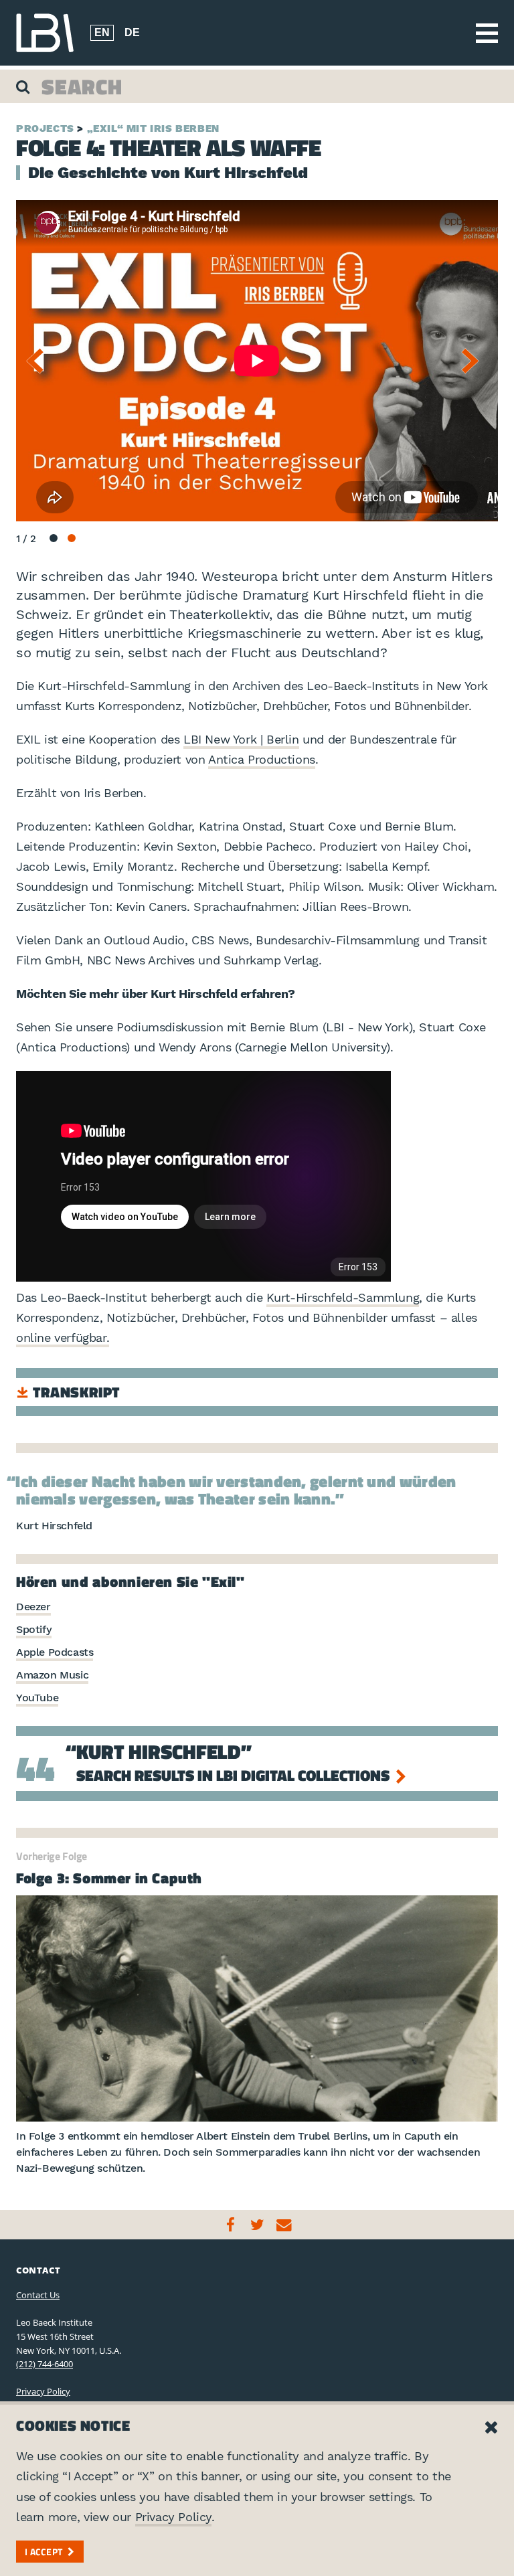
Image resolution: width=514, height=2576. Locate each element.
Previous (39, 361)
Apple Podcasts (55, 1652)
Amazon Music (52, 1675)
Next (475, 361)
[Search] (24, 86)
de (132, 32)
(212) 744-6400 (45, 2364)
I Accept (44, 2552)
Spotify (34, 1629)
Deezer (33, 1607)
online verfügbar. (63, 1338)
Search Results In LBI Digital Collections (235, 1775)
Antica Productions (262, 759)
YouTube (37, 1698)
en (102, 32)
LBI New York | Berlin (241, 739)
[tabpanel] (257, 361)
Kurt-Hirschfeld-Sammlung (343, 1297)
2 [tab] (72, 538)
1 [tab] (54, 538)
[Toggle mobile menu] (487, 33)
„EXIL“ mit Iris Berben (153, 128)
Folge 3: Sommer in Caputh (109, 1878)
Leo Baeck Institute (45, 33)
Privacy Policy (43, 2391)
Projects (45, 128)
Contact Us (38, 2295)
